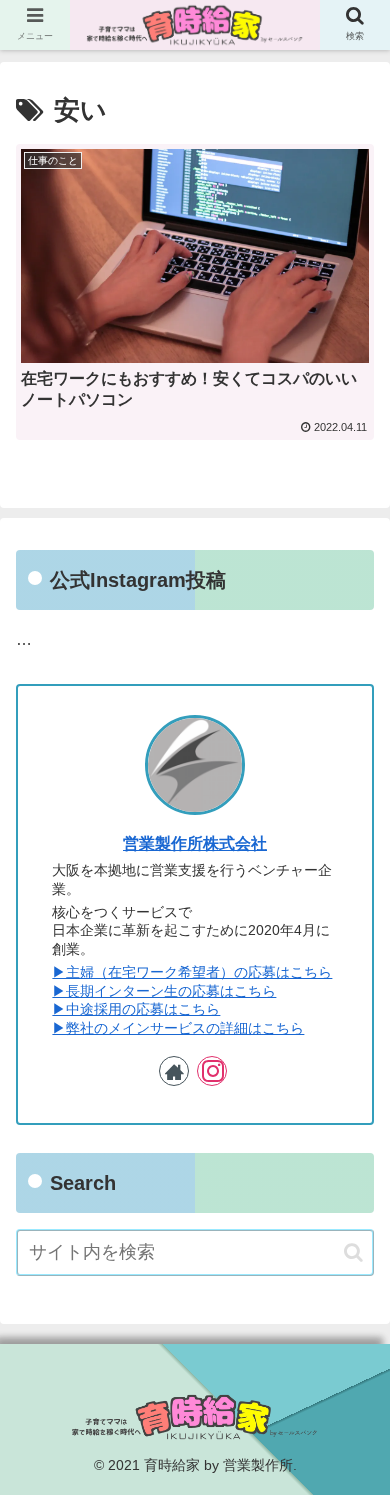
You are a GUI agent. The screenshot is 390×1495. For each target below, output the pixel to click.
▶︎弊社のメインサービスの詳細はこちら (178, 1028)
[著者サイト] (174, 1071)
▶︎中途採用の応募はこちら (136, 1009)
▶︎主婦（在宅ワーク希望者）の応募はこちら (192, 972)
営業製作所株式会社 (195, 843)
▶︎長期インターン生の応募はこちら (164, 991)
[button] (353, 1252)
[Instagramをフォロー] (212, 1071)
